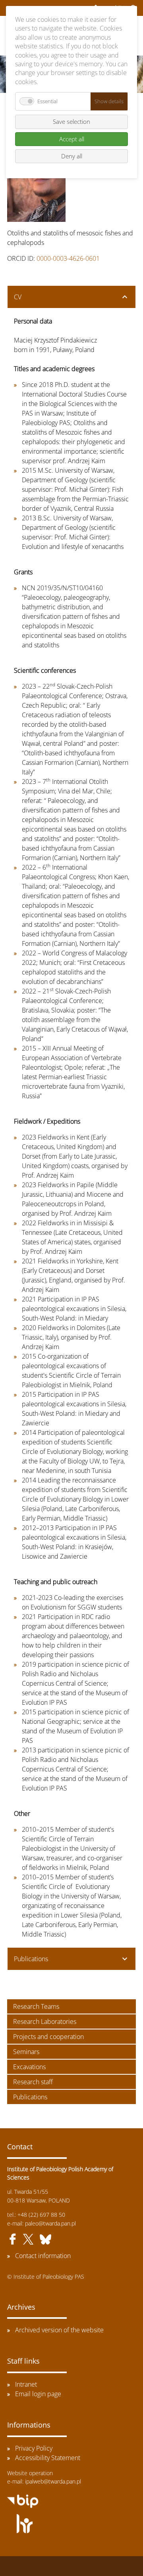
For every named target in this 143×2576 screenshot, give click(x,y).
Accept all (72, 139)
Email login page (38, 2394)
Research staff (33, 2082)
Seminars (26, 2052)
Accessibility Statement (48, 2458)
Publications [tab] (31, 1959)
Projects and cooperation (48, 2037)
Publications (30, 2097)
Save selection (71, 121)
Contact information (43, 2256)
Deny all (72, 156)
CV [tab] (18, 297)
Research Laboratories (45, 2022)
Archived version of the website (59, 2330)
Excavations (29, 2067)
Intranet (26, 2384)
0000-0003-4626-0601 (68, 258)
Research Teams (36, 2006)
